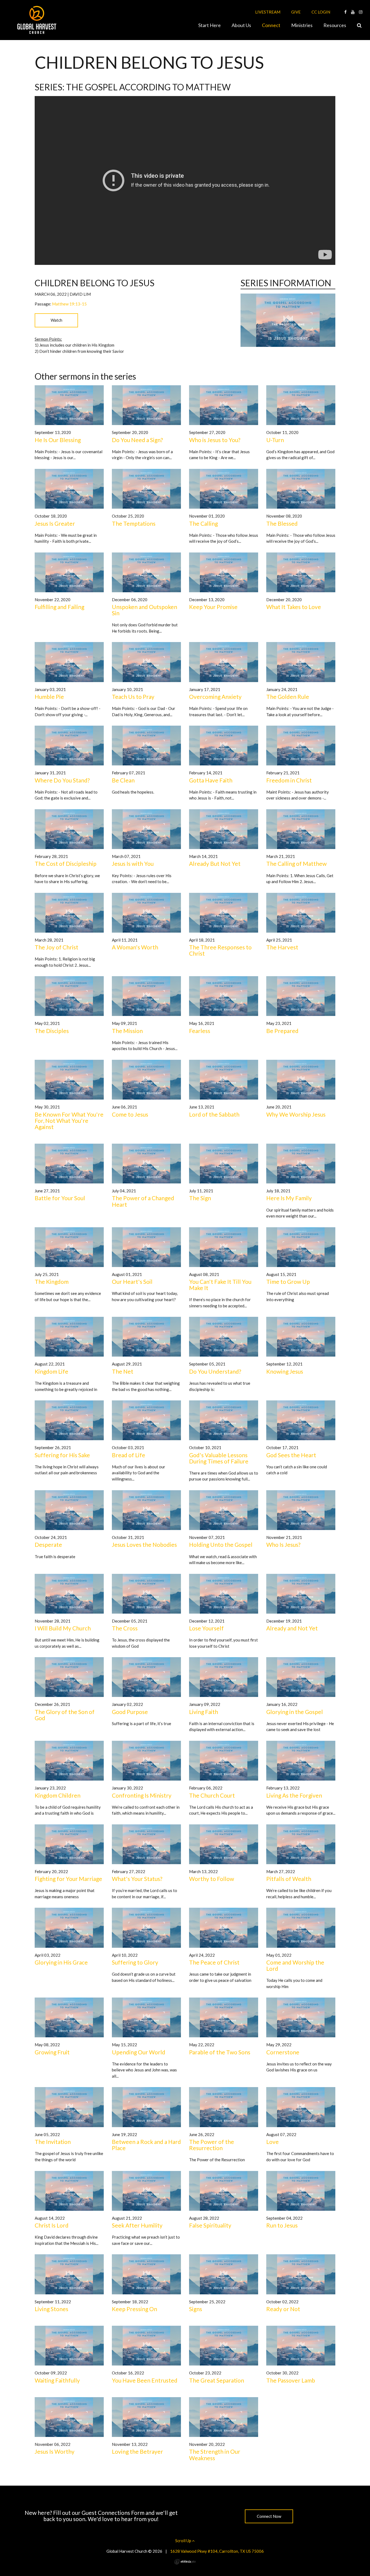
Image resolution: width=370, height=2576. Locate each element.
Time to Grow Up (288, 1282)
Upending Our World (139, 2052)
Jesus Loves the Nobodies (144, 1544)
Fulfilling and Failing (59, 607)
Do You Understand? (215, 1371)
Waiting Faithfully (57, 2380)
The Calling (203, 523)
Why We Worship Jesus (296, 1114)
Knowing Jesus (285, 1371)
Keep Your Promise (213, 607)
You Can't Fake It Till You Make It (220, 1285)
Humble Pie (49, 697)
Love (272, 2142)
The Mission (127, 1031)
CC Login (321, 12)
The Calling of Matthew (296, 863)
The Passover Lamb (291, 2380)
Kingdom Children (58, 1795)
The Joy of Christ (56, 947)
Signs (196, 2309)
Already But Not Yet (215, 863)
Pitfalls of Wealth (289, 1879)
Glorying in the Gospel (295, 1712)
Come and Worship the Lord (295, 1965)
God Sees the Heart (291, 1455)
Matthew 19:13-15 (69, 304)
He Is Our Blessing (58, 440)
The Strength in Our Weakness (215, 2455)
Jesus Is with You (133, 863)
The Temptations (134, 523)
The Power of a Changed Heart (143, 1201)
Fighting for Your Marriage (68, 1879)
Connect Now (269, 2516)
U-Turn (275, 440)
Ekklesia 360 (185, 2562)
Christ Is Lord (52, 2225)
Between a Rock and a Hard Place (146, 2145)
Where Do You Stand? (62, 780)
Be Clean (123, 780)
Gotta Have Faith (211, 780)
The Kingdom (52, 1282)
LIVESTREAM (268, 12)
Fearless (200, 1031)
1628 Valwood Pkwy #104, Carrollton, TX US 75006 (217, 2551)
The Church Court (212, 1795)
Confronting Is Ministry (142, 1795)
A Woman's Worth (135, 947)
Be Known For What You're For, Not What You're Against (69, 1121)
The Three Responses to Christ (220, 950)
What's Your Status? (137, 1879)
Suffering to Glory (135, 1962)
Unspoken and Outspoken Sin (145, 610)
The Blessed (282, 523)
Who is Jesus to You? (215, 440)
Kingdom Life (51, 1371)
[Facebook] (345, 12)
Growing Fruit (52, 2052)
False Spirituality (210, 2225)
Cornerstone (283, 2052)
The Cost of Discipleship (66, 863)
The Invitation (53, 2142)
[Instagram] (361, 12)
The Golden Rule (288, 697)
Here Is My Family (289, 1198)
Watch (56, 320)
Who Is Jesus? (283, 1544)
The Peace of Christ (214, 1962)
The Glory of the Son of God (65, 1715)
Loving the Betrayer (137, 2451)
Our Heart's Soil (132, 1282)
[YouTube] (353, 12)
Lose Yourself (206, 1628)
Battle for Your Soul (60, 1198)
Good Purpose (130, 1712)
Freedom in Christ (289, 780)
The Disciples (52, 1031)
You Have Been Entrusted (145, 2380)
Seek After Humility (137, 2225)
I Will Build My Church (63, 1628)
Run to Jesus (282, 2225)
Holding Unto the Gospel (221, 1544)
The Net (123, 1371)
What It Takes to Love (294, 607)
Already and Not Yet (292, 1628)
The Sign (200, 1198)
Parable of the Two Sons (220, 2052)
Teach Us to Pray (133, 697)
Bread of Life (129, 1455)
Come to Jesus (130, 1114)
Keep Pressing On (134, 2309)
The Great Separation (217, 2380)
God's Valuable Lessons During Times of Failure (219, 1458)
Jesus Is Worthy (55, 2451)
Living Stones (51, 2309)
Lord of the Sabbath (214, 1114)
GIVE (296, 12)
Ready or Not (283, 2309)
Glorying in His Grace (61, 1962)
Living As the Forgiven (294, 1795)
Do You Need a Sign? (137, 440)
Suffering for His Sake (62, 1455)
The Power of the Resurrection (212, 2145)
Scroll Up (184, 2541)
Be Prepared (282, 1031)
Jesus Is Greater (55, 523)
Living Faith (204, 1712)
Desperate (48, 1544)
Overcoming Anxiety (215, 697)
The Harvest (282, 947)
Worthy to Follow (212, 1879)
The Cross (125, 1628)
